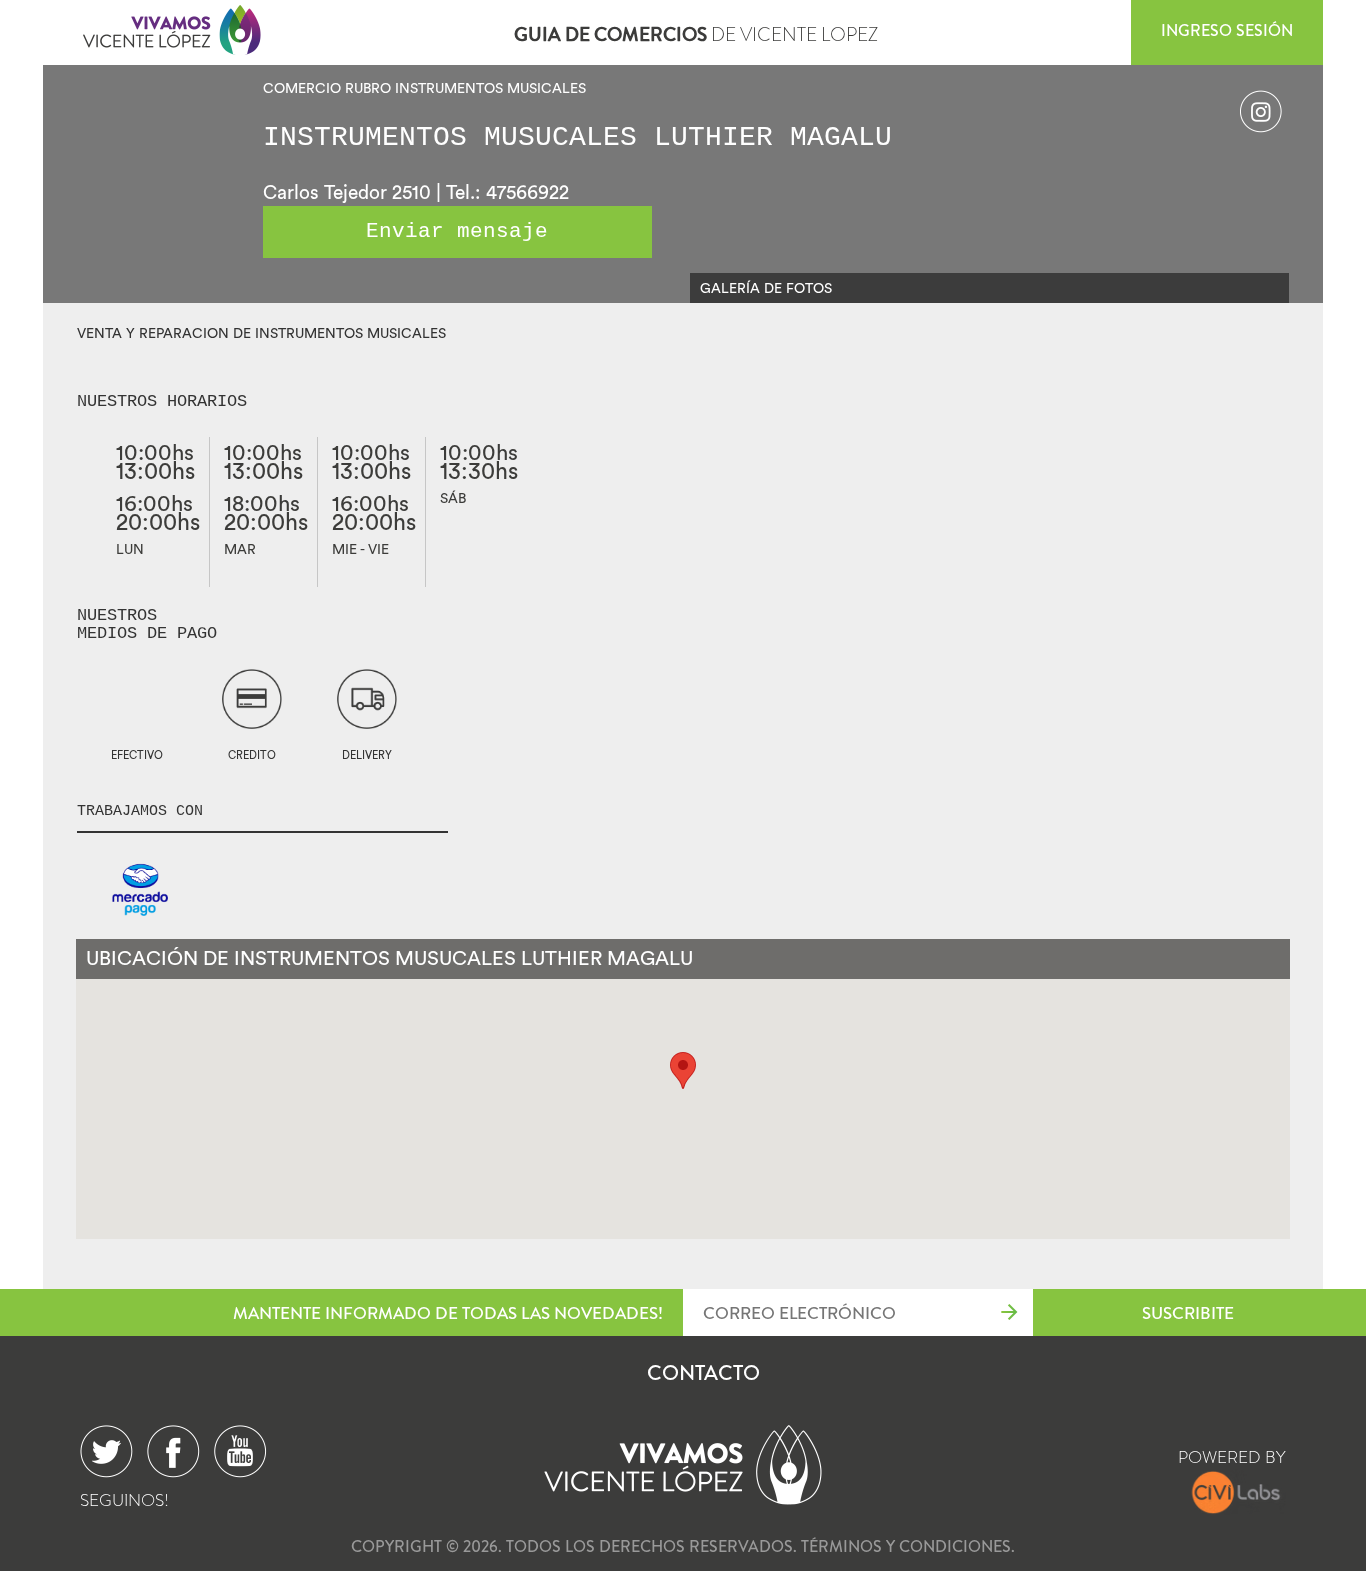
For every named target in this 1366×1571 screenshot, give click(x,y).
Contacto (703, 1373)
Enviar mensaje (457, 231)
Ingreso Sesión (1227, 30)
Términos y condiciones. (908, 1546)
